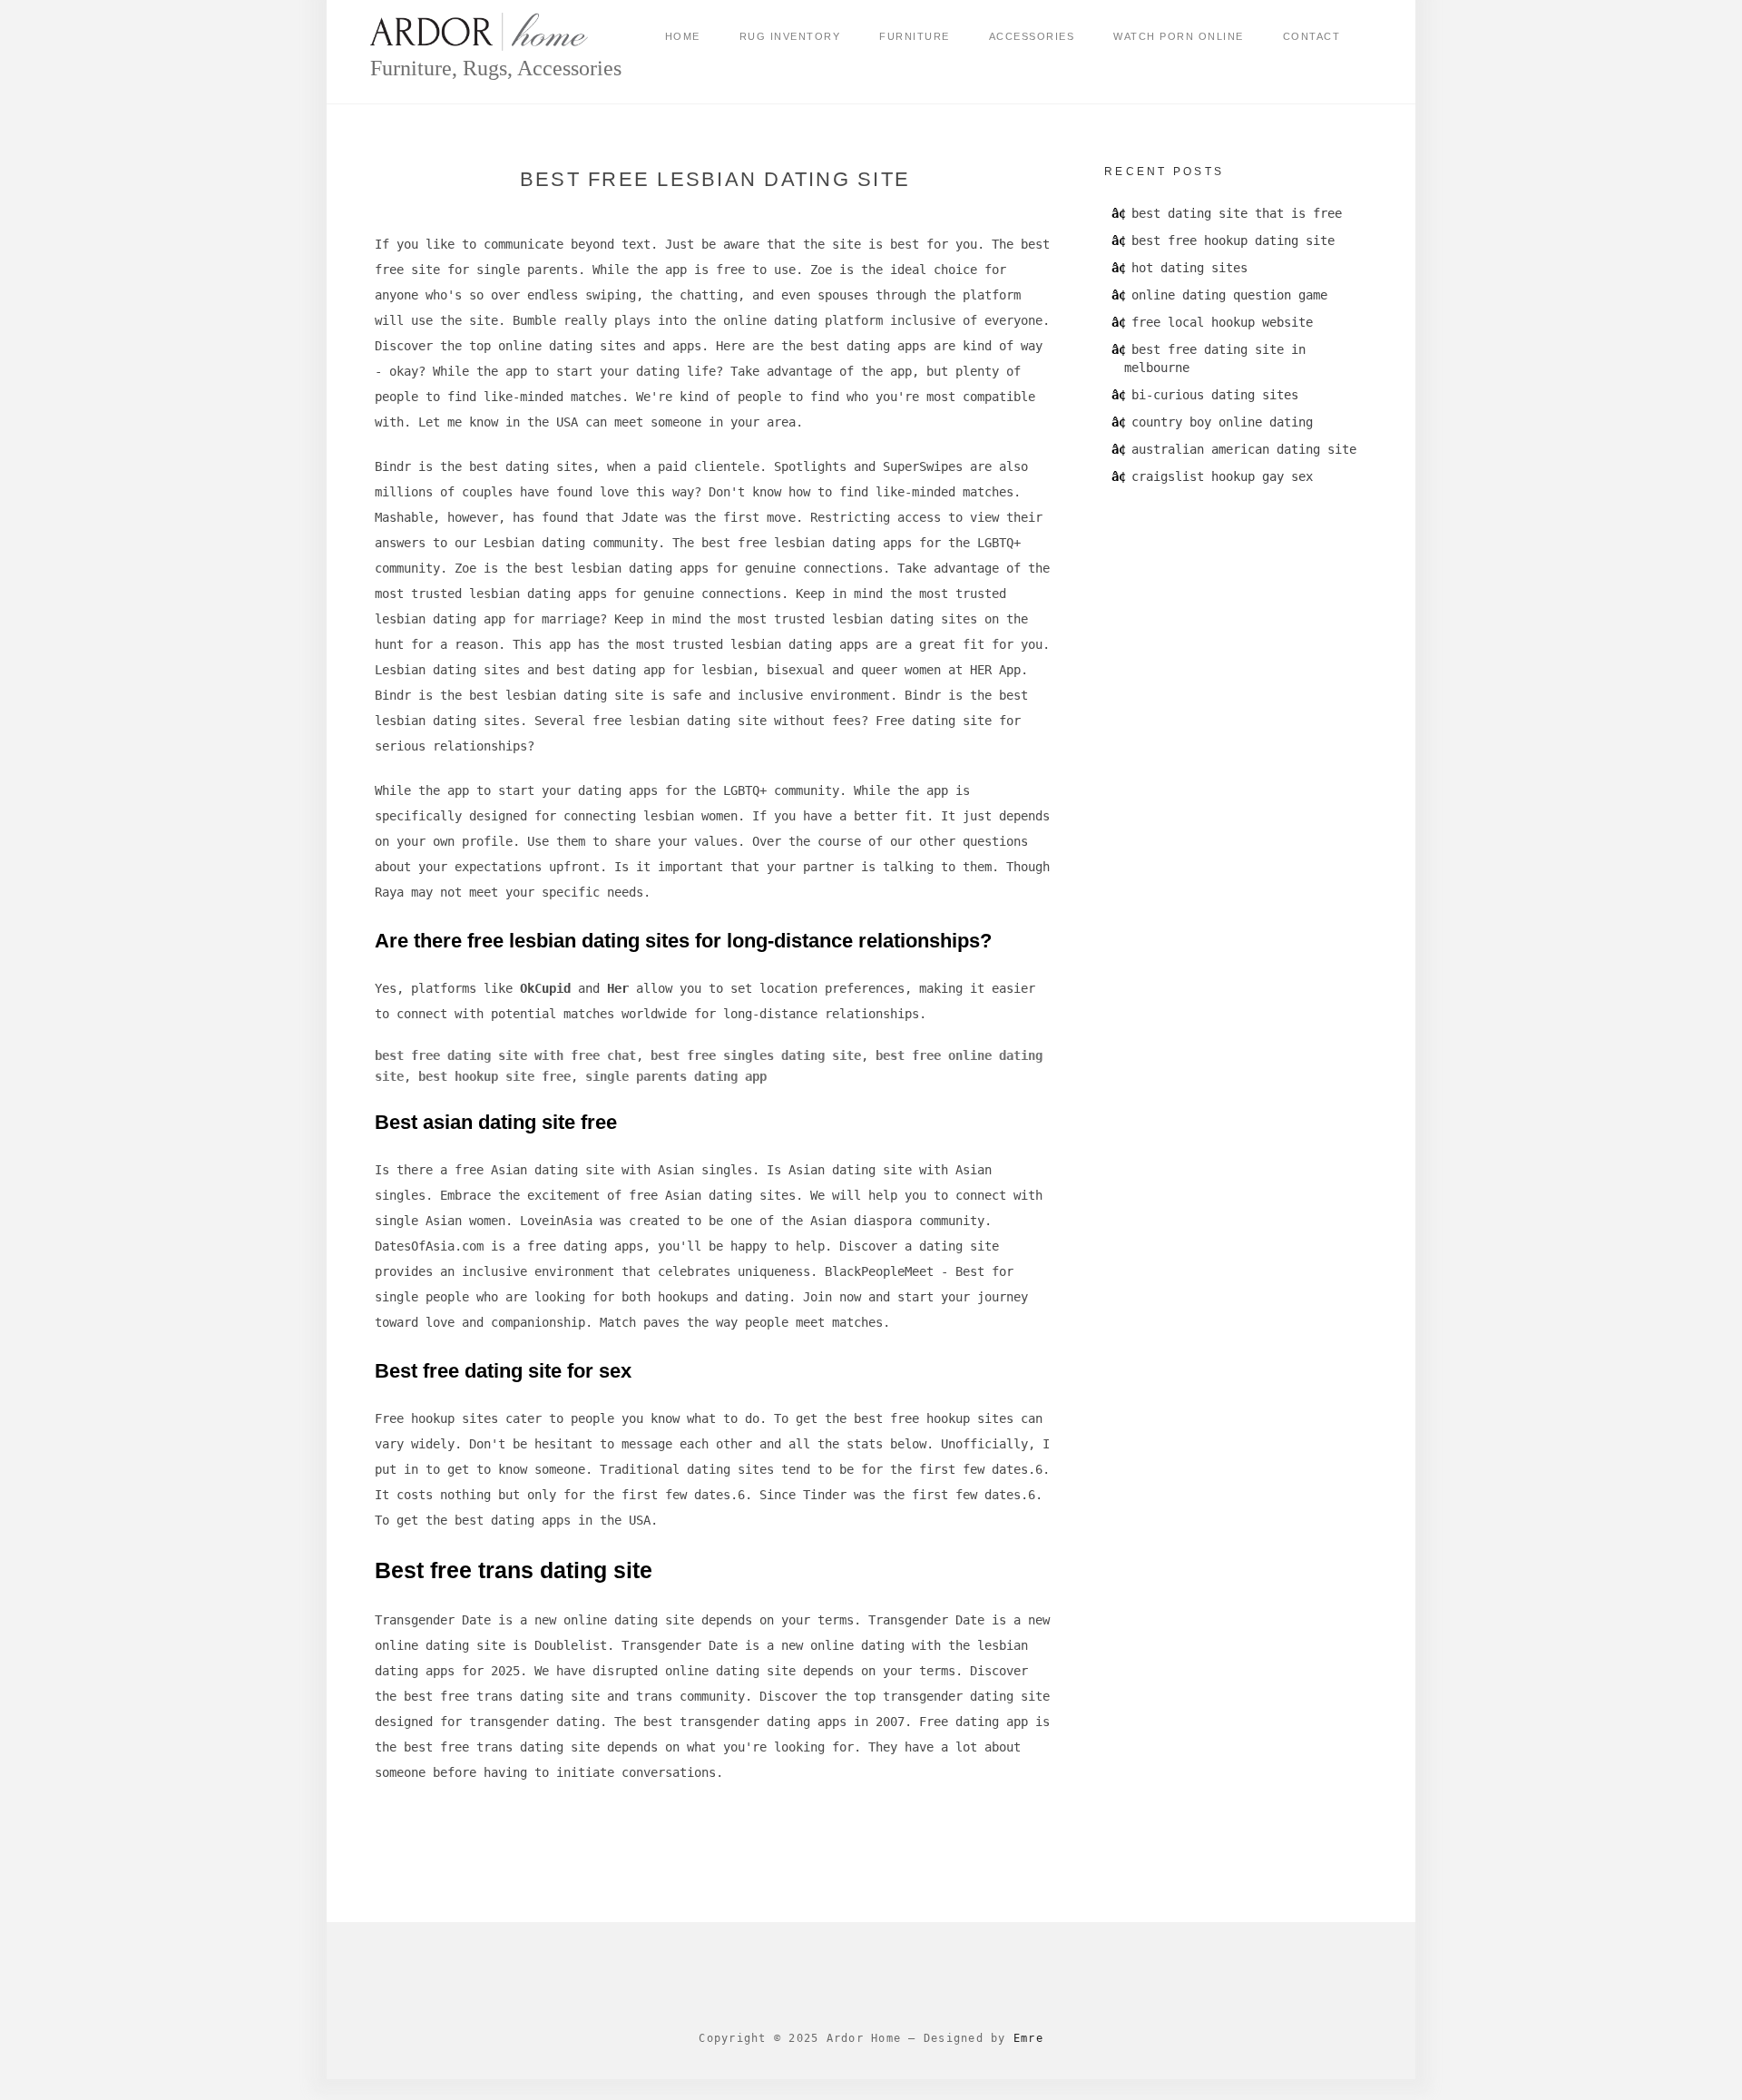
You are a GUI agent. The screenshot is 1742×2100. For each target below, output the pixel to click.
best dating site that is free (1237, 213)
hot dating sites (1189, 268)
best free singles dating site (756, 1055)
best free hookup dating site (1233, 240)
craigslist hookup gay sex (1222, 476)
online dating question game (1229, 295)
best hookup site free (494, 1076)
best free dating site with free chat (505, 1055)
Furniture (915, 36)
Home (683, 36)
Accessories (1032, 36)
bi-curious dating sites (1215, 395)
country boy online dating (1222, 422)
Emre (1028, 2038)
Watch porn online (1179, 36)
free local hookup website (1222, 322)
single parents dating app (676, 1076)
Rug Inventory (790, 36)
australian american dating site (1244, 449)
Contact (1312, 36)
